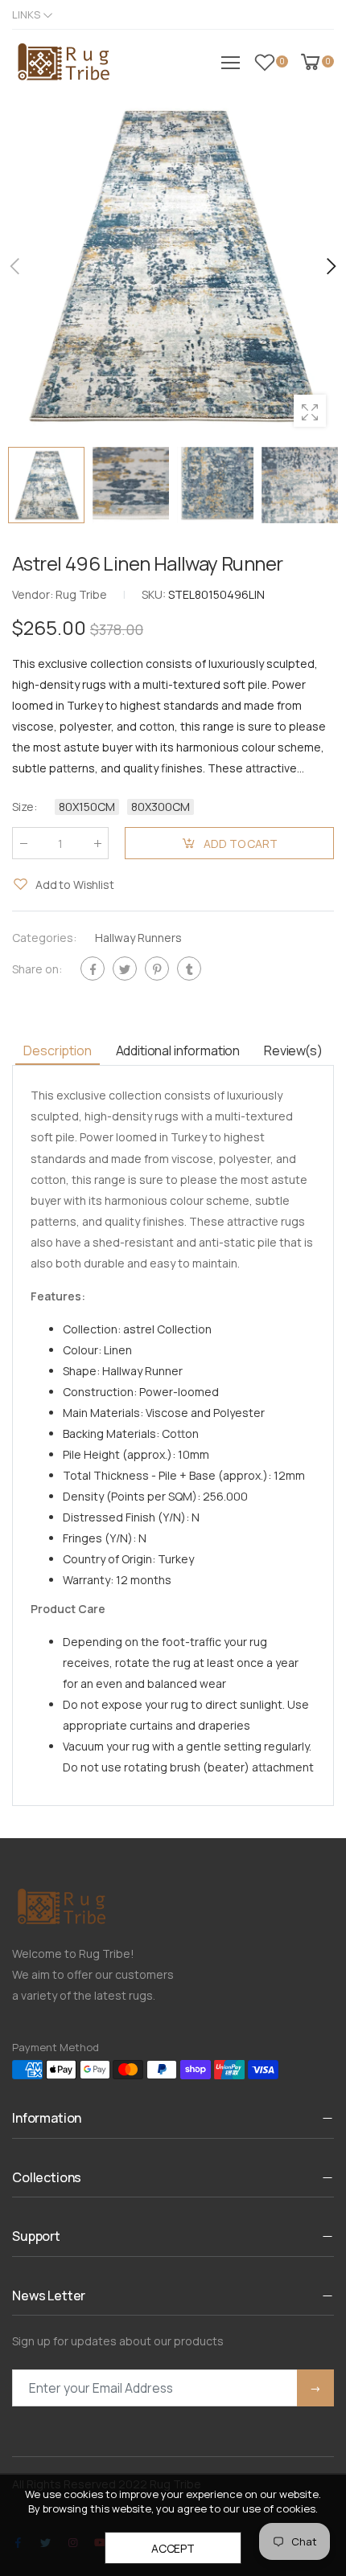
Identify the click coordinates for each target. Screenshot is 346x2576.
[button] (330, 266)
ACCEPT (173, 2548)
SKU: (155, 594)
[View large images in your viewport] (310, 411)
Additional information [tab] (178, 1050)
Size (25, 807)
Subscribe (315, 2388)
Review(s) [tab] (293, 1050)
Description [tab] (57, 1050)
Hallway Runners (138, 938)
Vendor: (34, 594)
